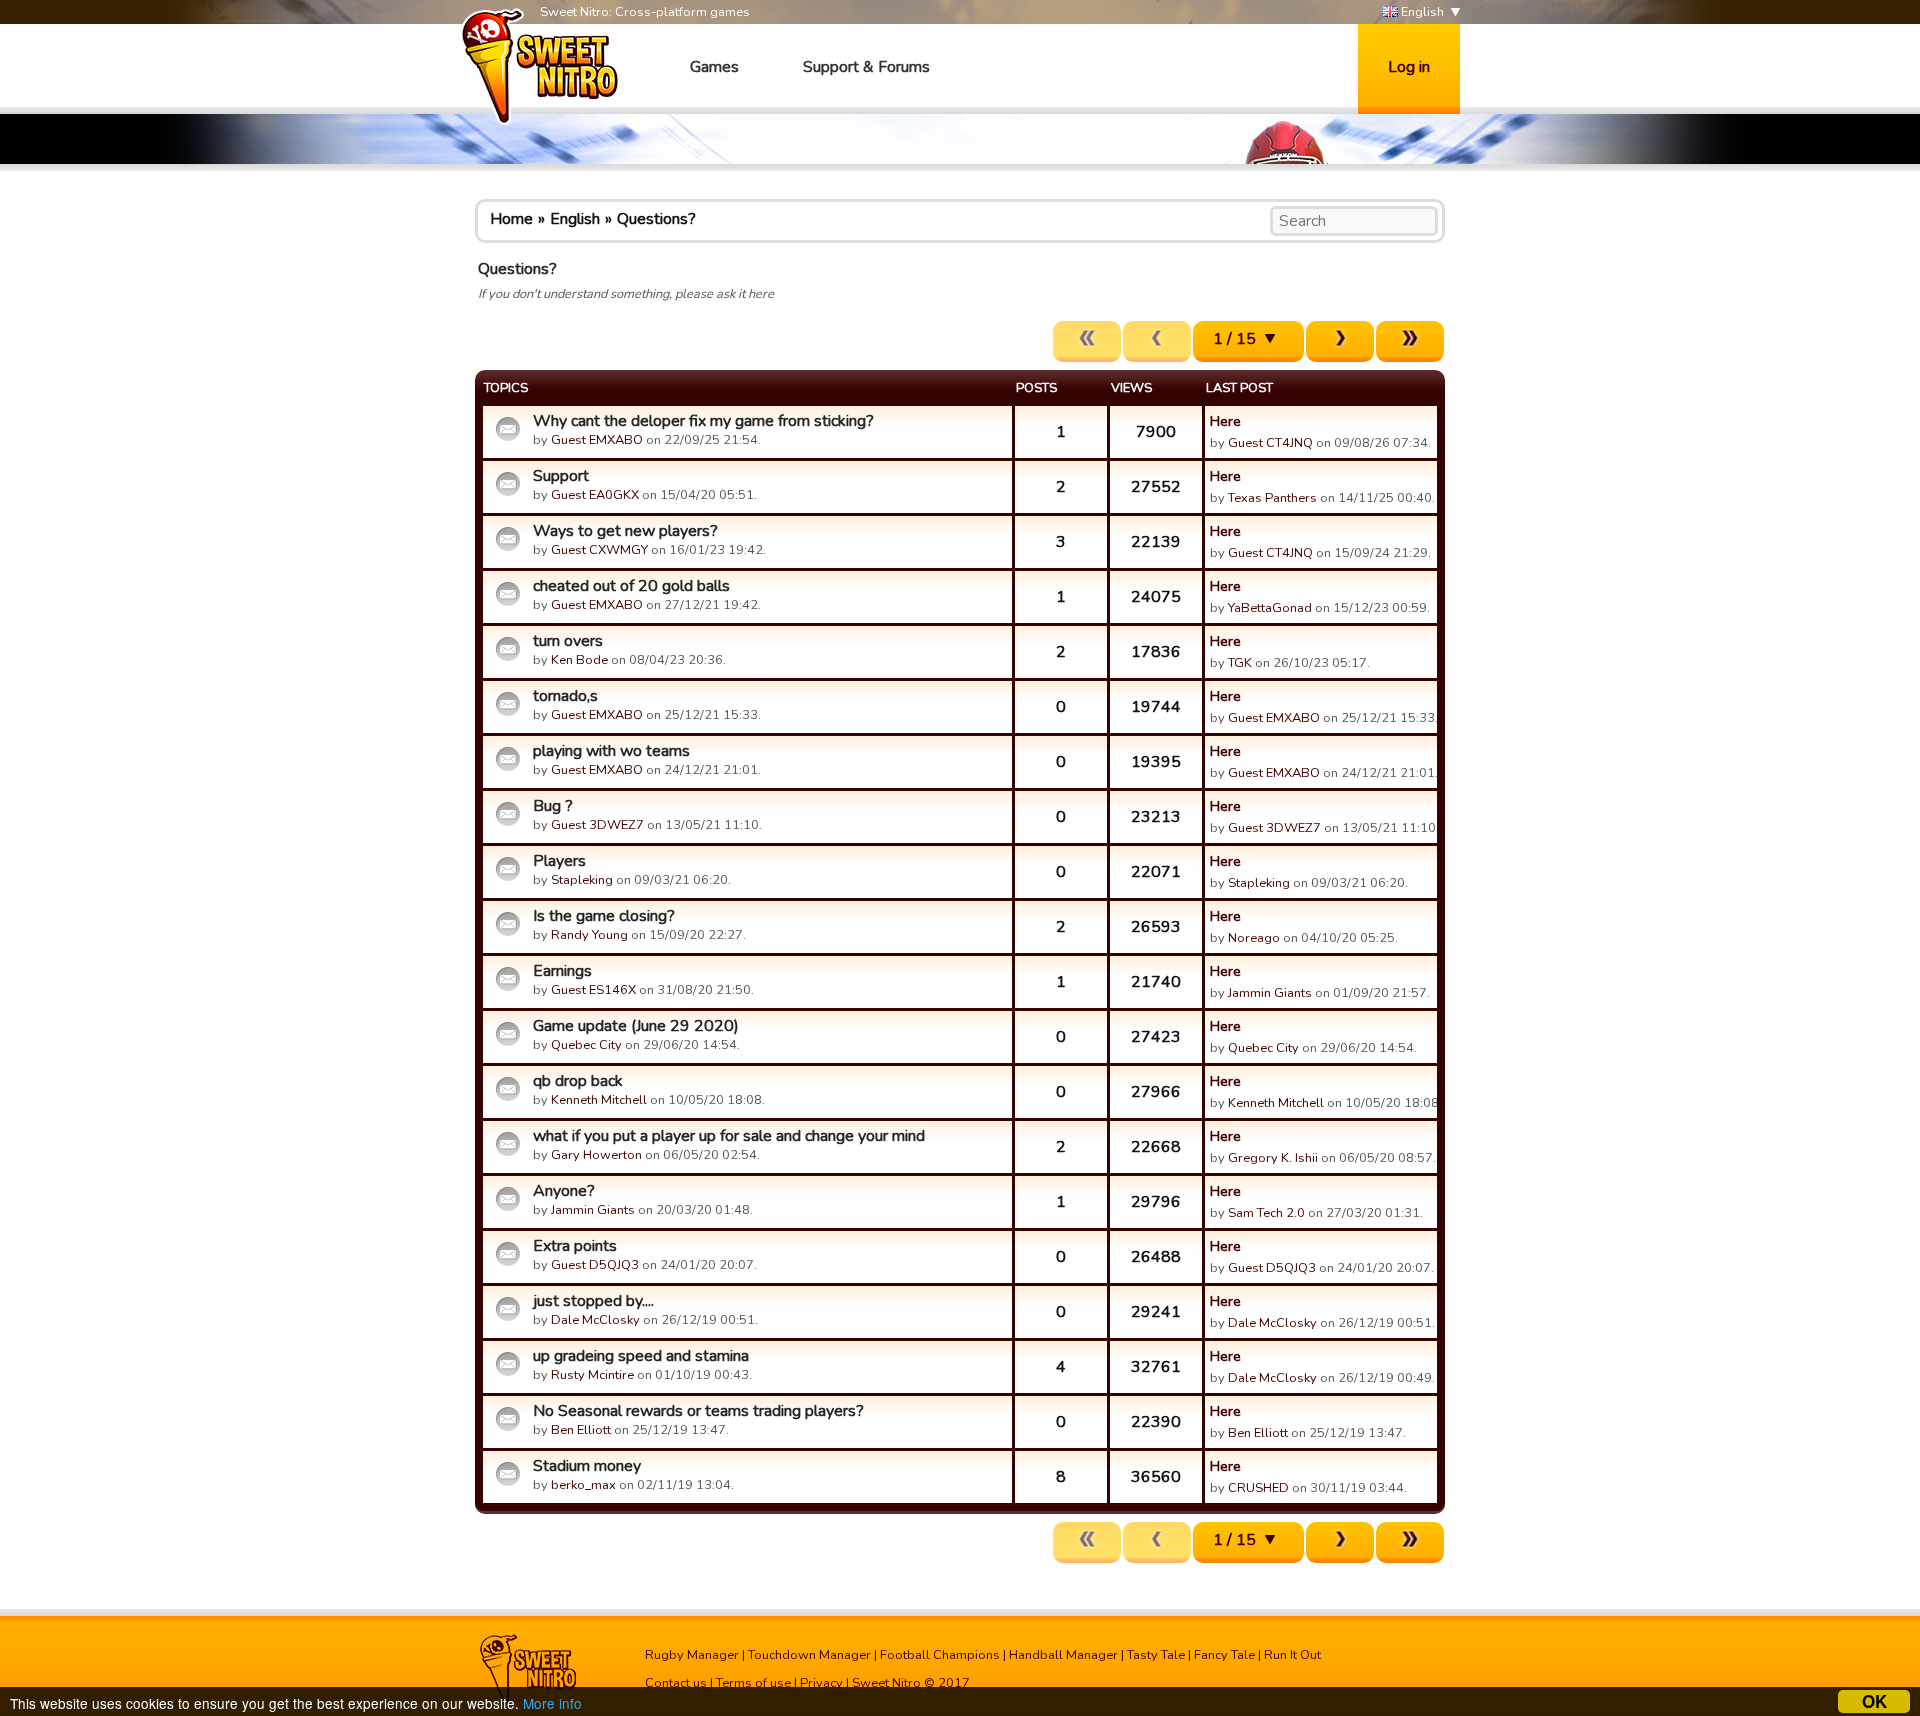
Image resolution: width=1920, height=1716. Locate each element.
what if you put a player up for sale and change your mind (729, 1136)
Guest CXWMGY (599, 550)
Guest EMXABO (597, 440)
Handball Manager (1063, 1655)
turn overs (568, 641)
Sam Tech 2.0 (1266, 1213)
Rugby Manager (692, 1655)
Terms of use (753, 1683)
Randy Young (589, 935)
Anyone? (564, 1191)
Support (561, 476)
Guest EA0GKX (595, 495)
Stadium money (587, 1466)
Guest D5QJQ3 (595, 1265)
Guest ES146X (593, 990)
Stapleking (582, 880)
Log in (1409, 67)
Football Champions (940, 1655)
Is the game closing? (604, 916)
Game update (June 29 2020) (636, 1026)
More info (552, 1703)
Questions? (656, 219)
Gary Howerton (596, 1155)
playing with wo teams (611, 751)
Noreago (1254, 938)
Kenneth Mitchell (599, 1100)
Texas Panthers (1272, 498)
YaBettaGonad (1270, 608)
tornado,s (565, 696)
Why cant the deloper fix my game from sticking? (703, 421)
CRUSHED (1258, 1488)
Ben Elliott (581, 1430)
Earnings (562, 971)
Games (714, 67)
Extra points (575, 1246)
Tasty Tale (1156, 1655)
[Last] (1410, 341)
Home (511, 219)
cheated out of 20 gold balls (631, 586)
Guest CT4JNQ (1270, 443)
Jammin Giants (1270, 993)
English (1421, 12)
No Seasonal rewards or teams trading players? (698, 1411)
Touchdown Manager (809, 1655)
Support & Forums (866, 67)
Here (1225, 421)
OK (1874, 1701)
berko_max (583, 1485)
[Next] (1340, 341)
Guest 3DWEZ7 (597, 825)
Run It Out (1292, 1655)
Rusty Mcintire (592, 1375)
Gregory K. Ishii (1273, 1158)
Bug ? (553, 806)
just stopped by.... (593, 1301)
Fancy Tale (1224, 1655)
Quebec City (586, 1045)
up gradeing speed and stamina (641, 1356)
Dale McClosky (595, 1320)
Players (559, 861)
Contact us (676, 1683)
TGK (1240, 663)
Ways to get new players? (625, 531)
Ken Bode (579, 660)
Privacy (821, 1683)
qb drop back (578, 1081)
